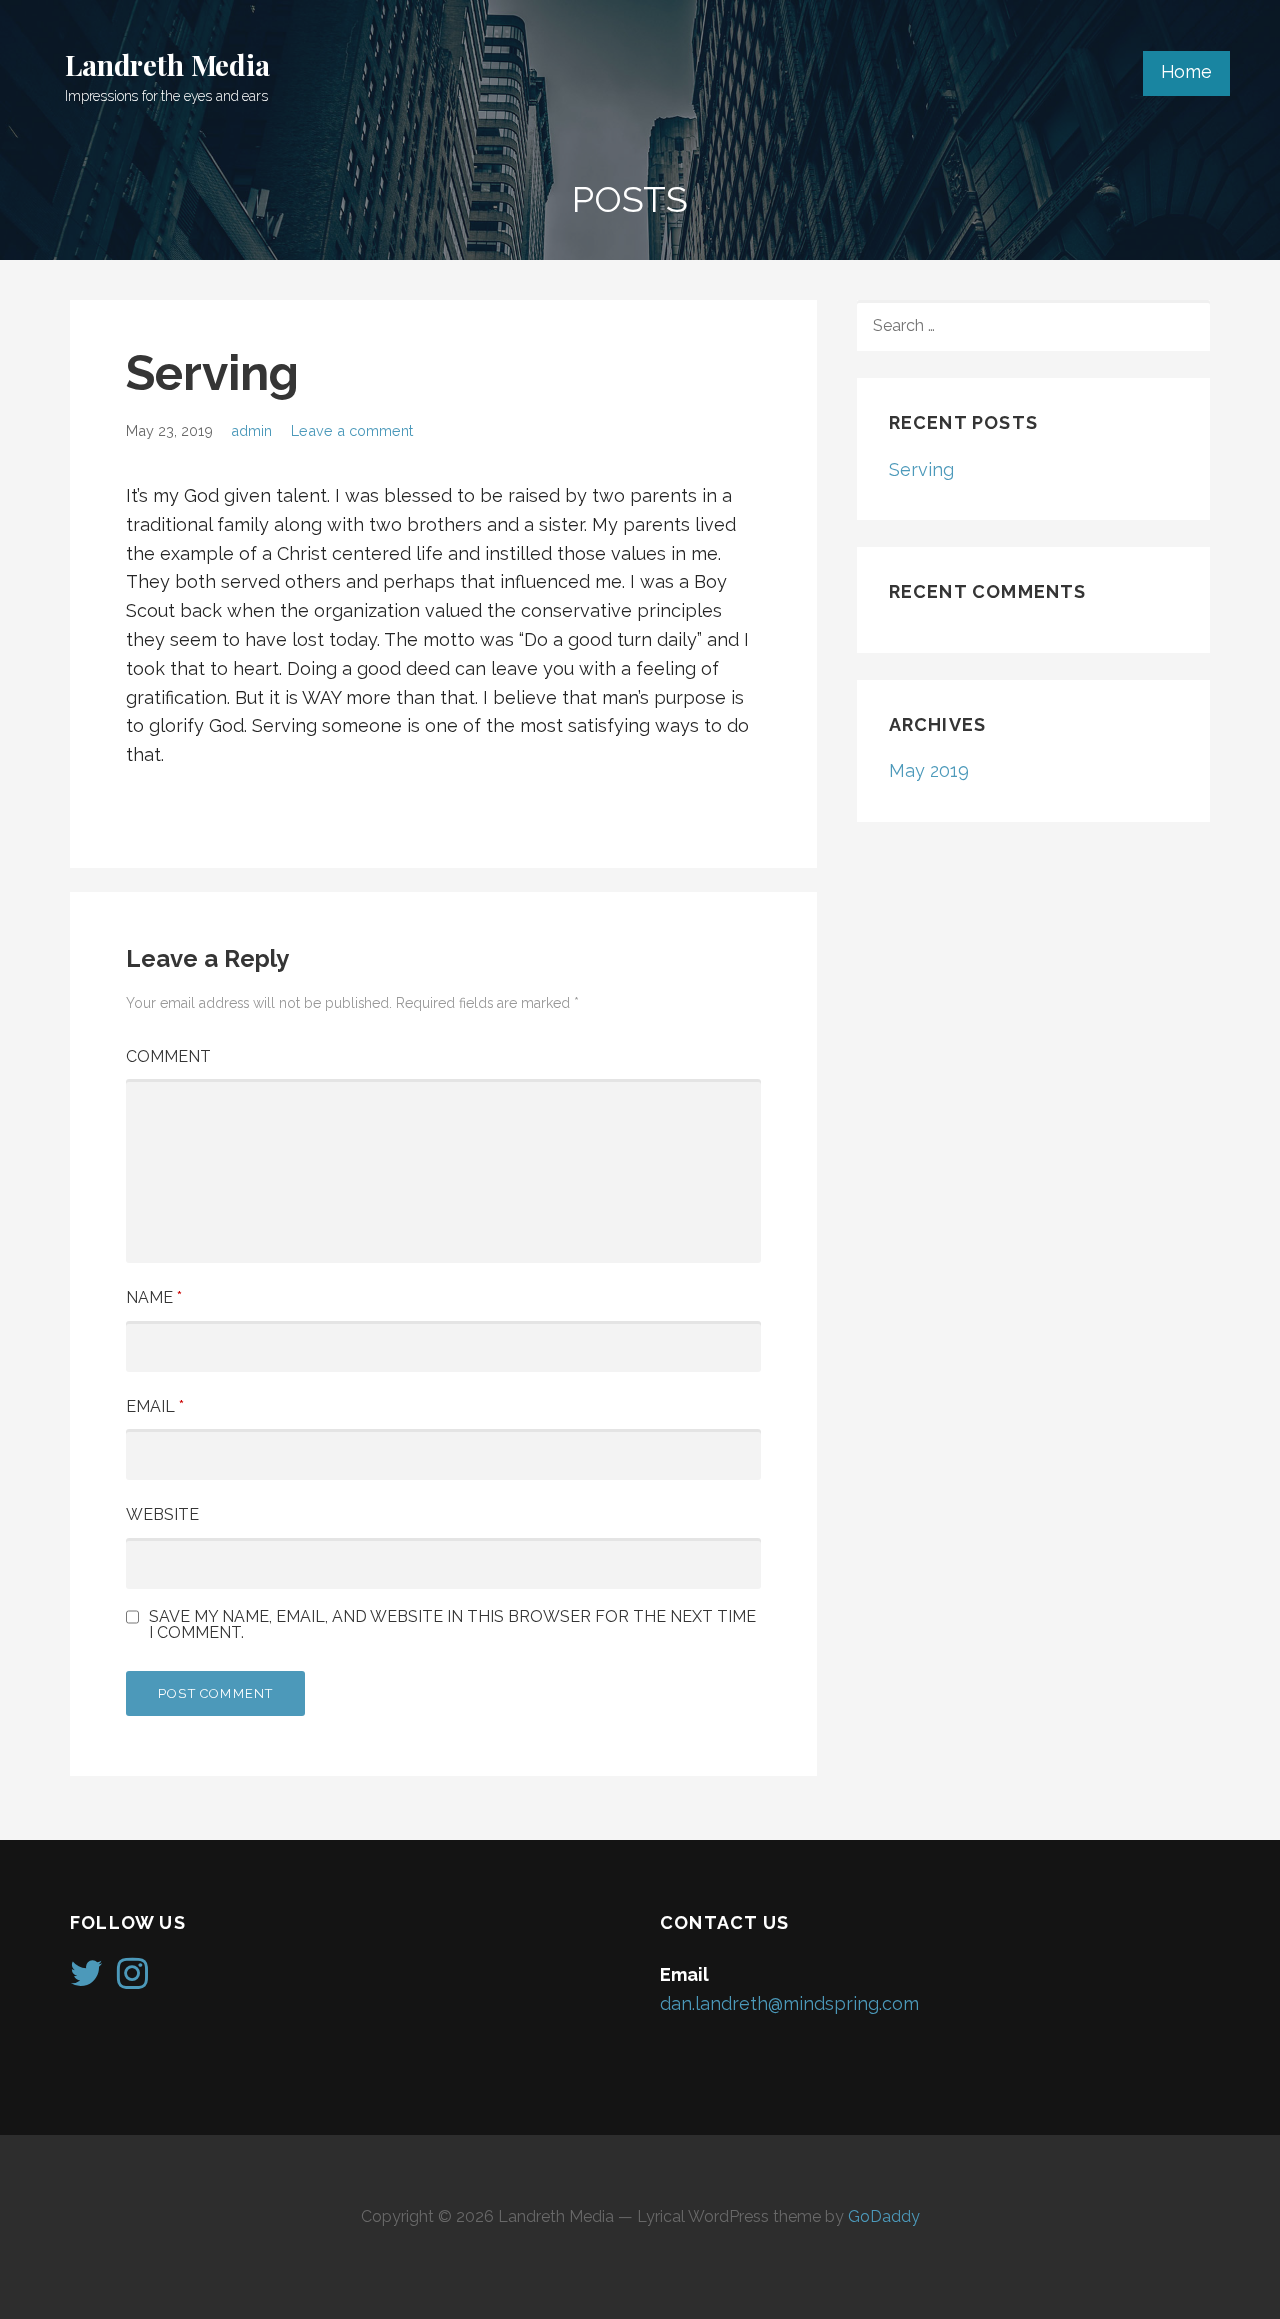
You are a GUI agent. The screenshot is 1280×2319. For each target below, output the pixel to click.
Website (162, 1514)
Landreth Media (167, 64)
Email (155, 1406)
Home (1186, 71)
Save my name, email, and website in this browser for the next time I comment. (452, 1625)
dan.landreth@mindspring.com (789, 2003)
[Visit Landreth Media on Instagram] (132, 1979)
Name (154, 1297)
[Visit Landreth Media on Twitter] (86, 1979)
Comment (168, 1056)
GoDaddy (884, 2216)
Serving (921, 469)
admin (251, 430)
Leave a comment (352, 430)
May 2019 (929, 770)
